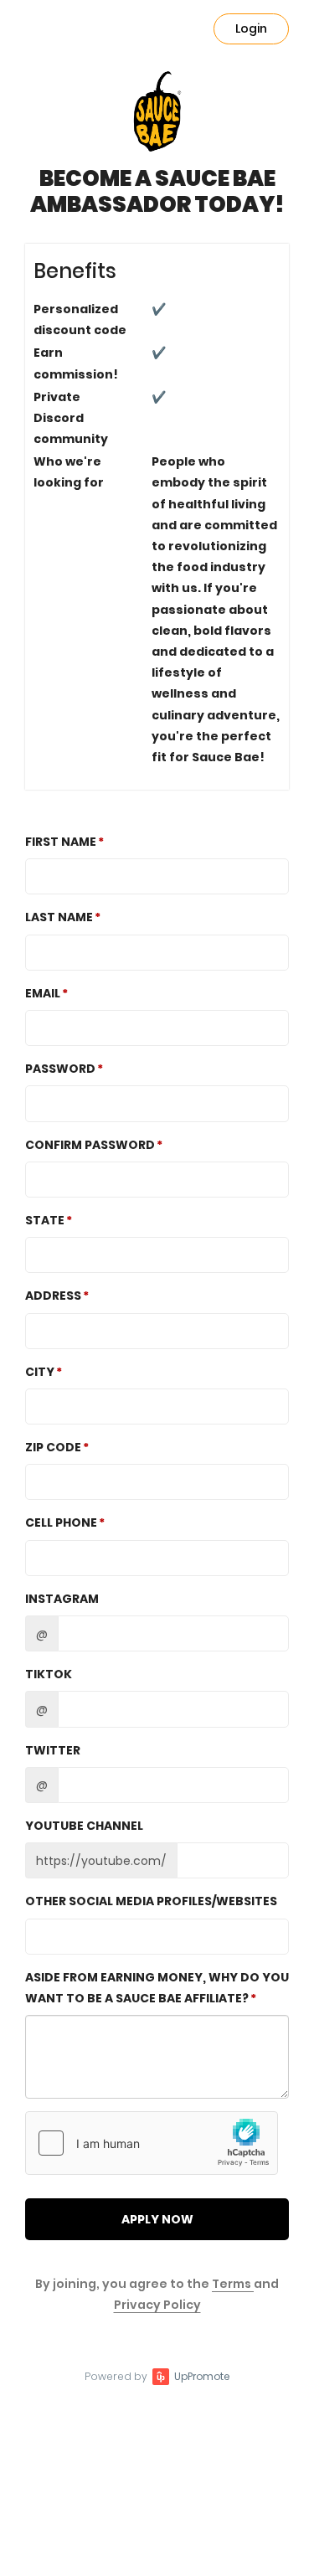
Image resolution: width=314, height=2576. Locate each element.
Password (60, 1069)
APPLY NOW (157, 2219)
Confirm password (90, 1145)
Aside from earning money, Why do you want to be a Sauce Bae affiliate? (157, 1988)
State (45, 1220)
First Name (61, 842)
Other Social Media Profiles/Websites (151, 1901)
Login (251, 28)
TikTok (49, 1674)
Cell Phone (61, 1522)
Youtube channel (84, 1826)
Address (53, 1296)
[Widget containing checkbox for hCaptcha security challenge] (152, 2143)
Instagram (62, 1599)
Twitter (53, 1750)
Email (43, 993)
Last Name (59, 917)
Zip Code (53, 1447)
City (40, 1372)
